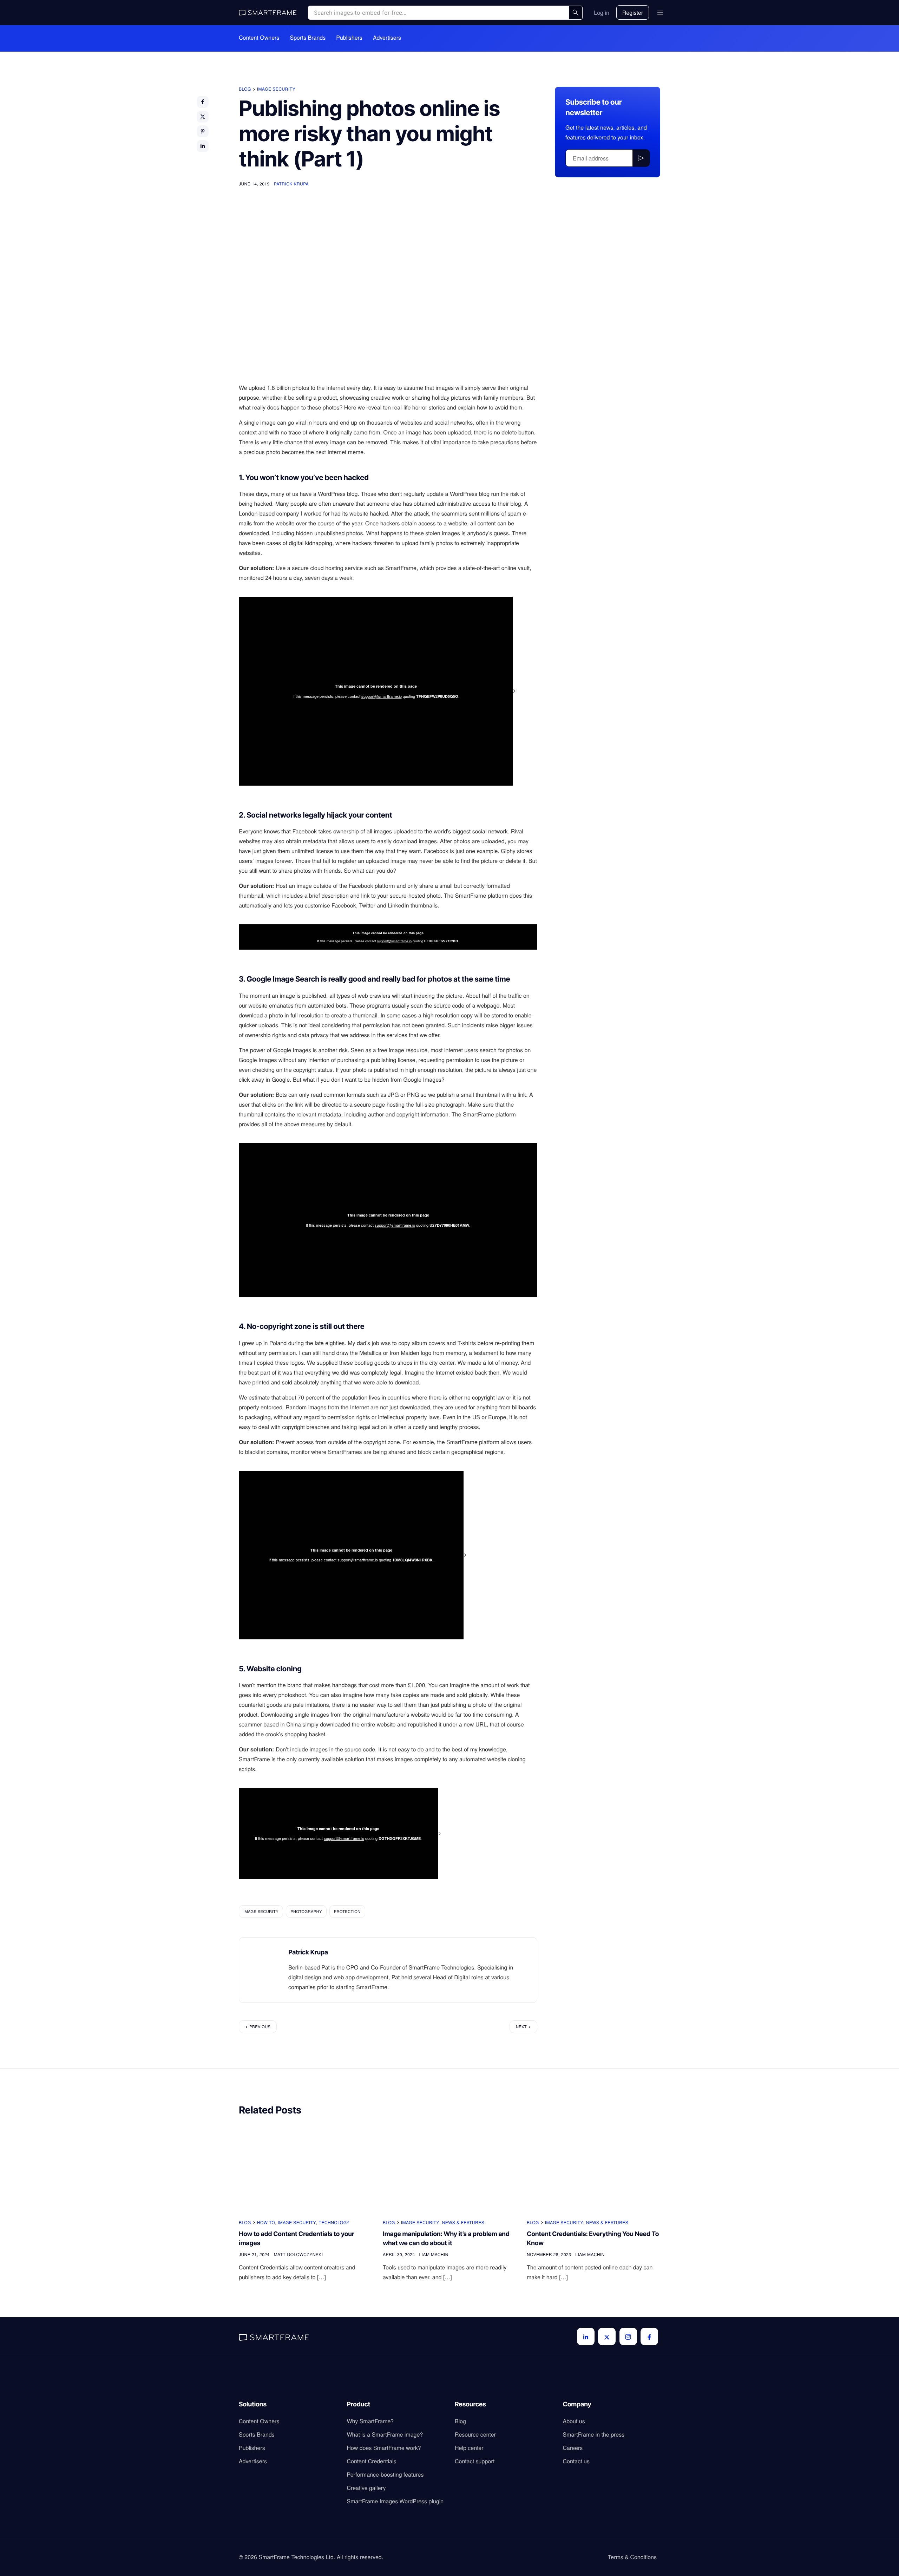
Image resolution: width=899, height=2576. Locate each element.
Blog (245, 89)
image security (261, 1912)
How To (266, 2223)
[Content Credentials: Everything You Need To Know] (593, 2168)
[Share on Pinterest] (203, 131)
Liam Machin (434, 2254)
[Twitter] (607, 2336)
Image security (276, 89)
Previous (260, 2027)
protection (347, 1912)
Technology (334, 2223)
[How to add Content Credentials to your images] (306, 2168)
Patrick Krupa (291, 184)
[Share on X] (203, 117)
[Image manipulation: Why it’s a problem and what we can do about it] (449, 2168)
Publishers (349, 38)
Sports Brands (308, 38)
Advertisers (387, 38)
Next (521, 2027)
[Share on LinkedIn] (203, 146)
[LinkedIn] (586, 2336)
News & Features (463, 2223)
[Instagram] (628, 2336)
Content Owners (259, 38)
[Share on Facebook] (203, 102)
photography (306, 1912)
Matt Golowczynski (298, 2254)
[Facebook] (649, 2336)
